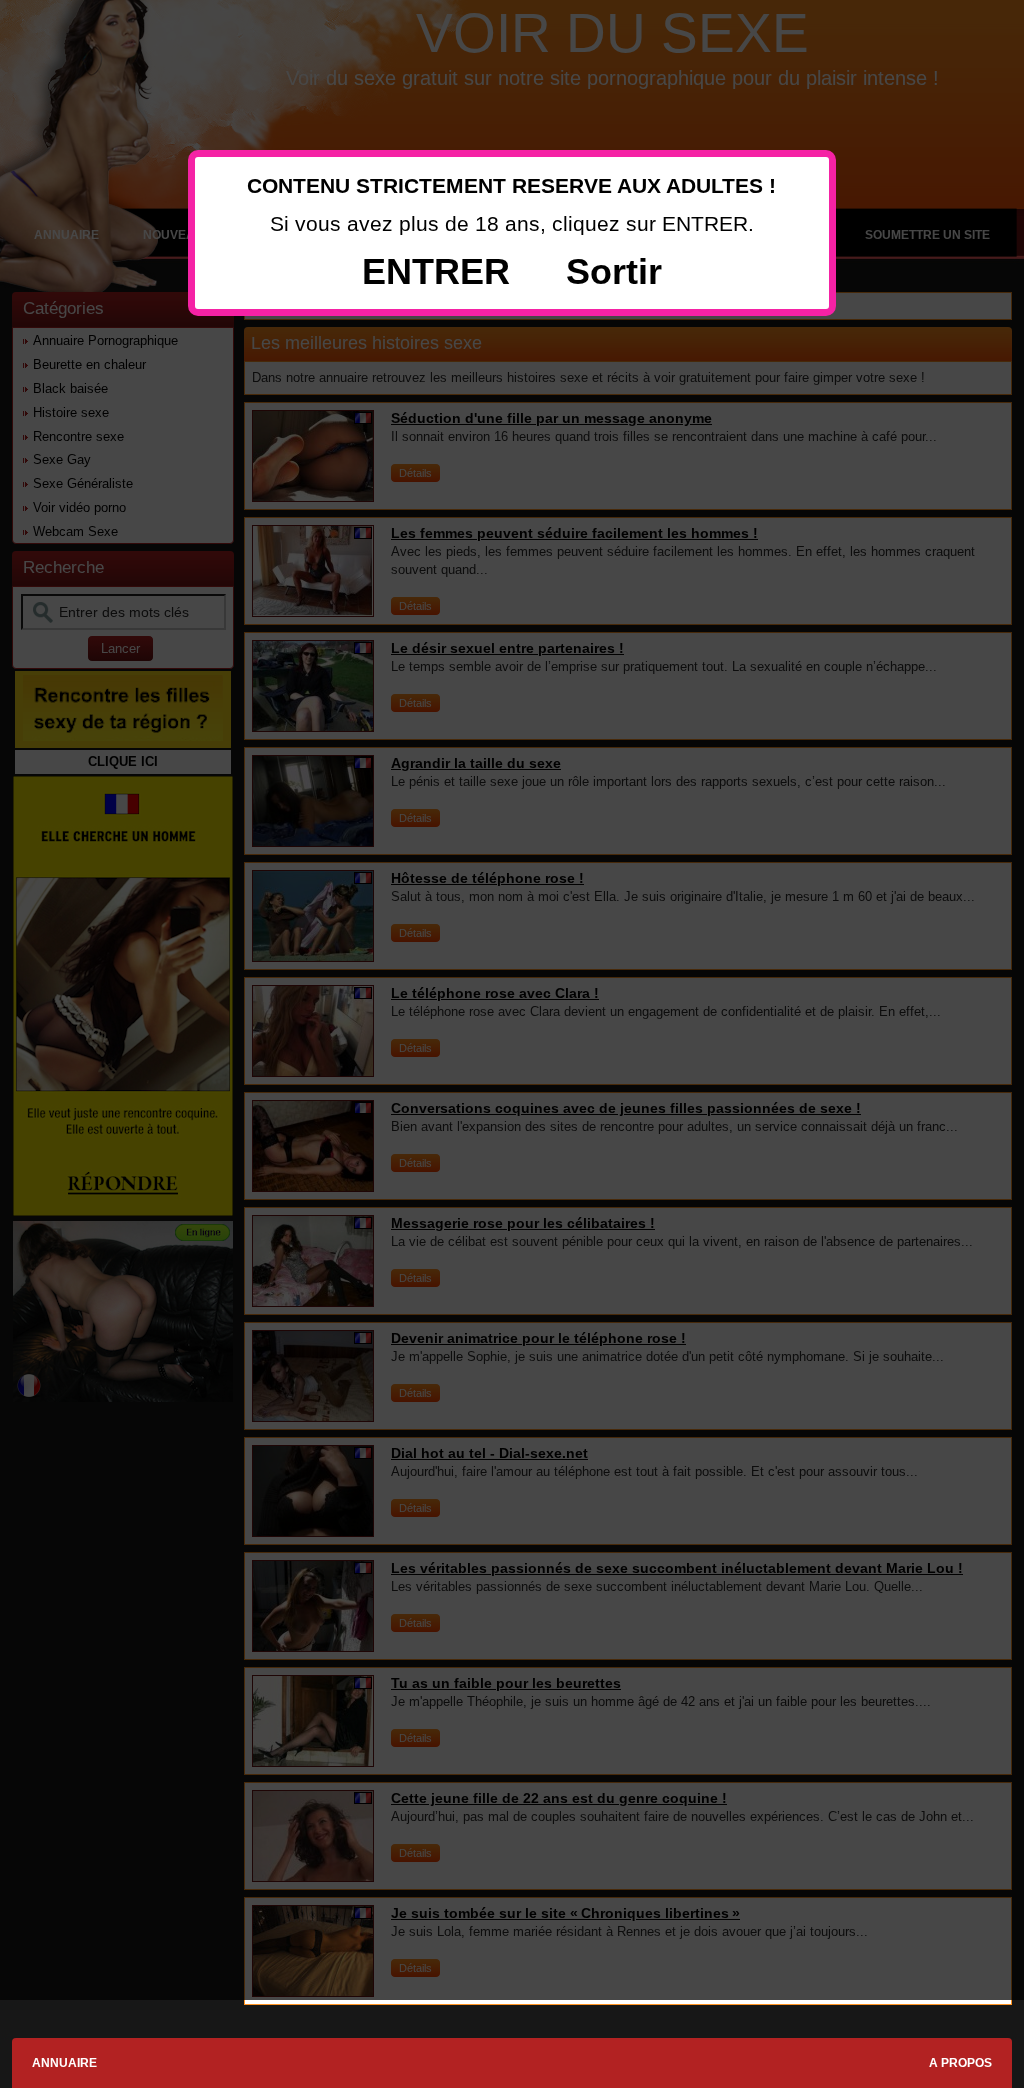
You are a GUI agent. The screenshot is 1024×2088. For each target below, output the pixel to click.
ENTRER (436, 271)
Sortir (614, 271)
